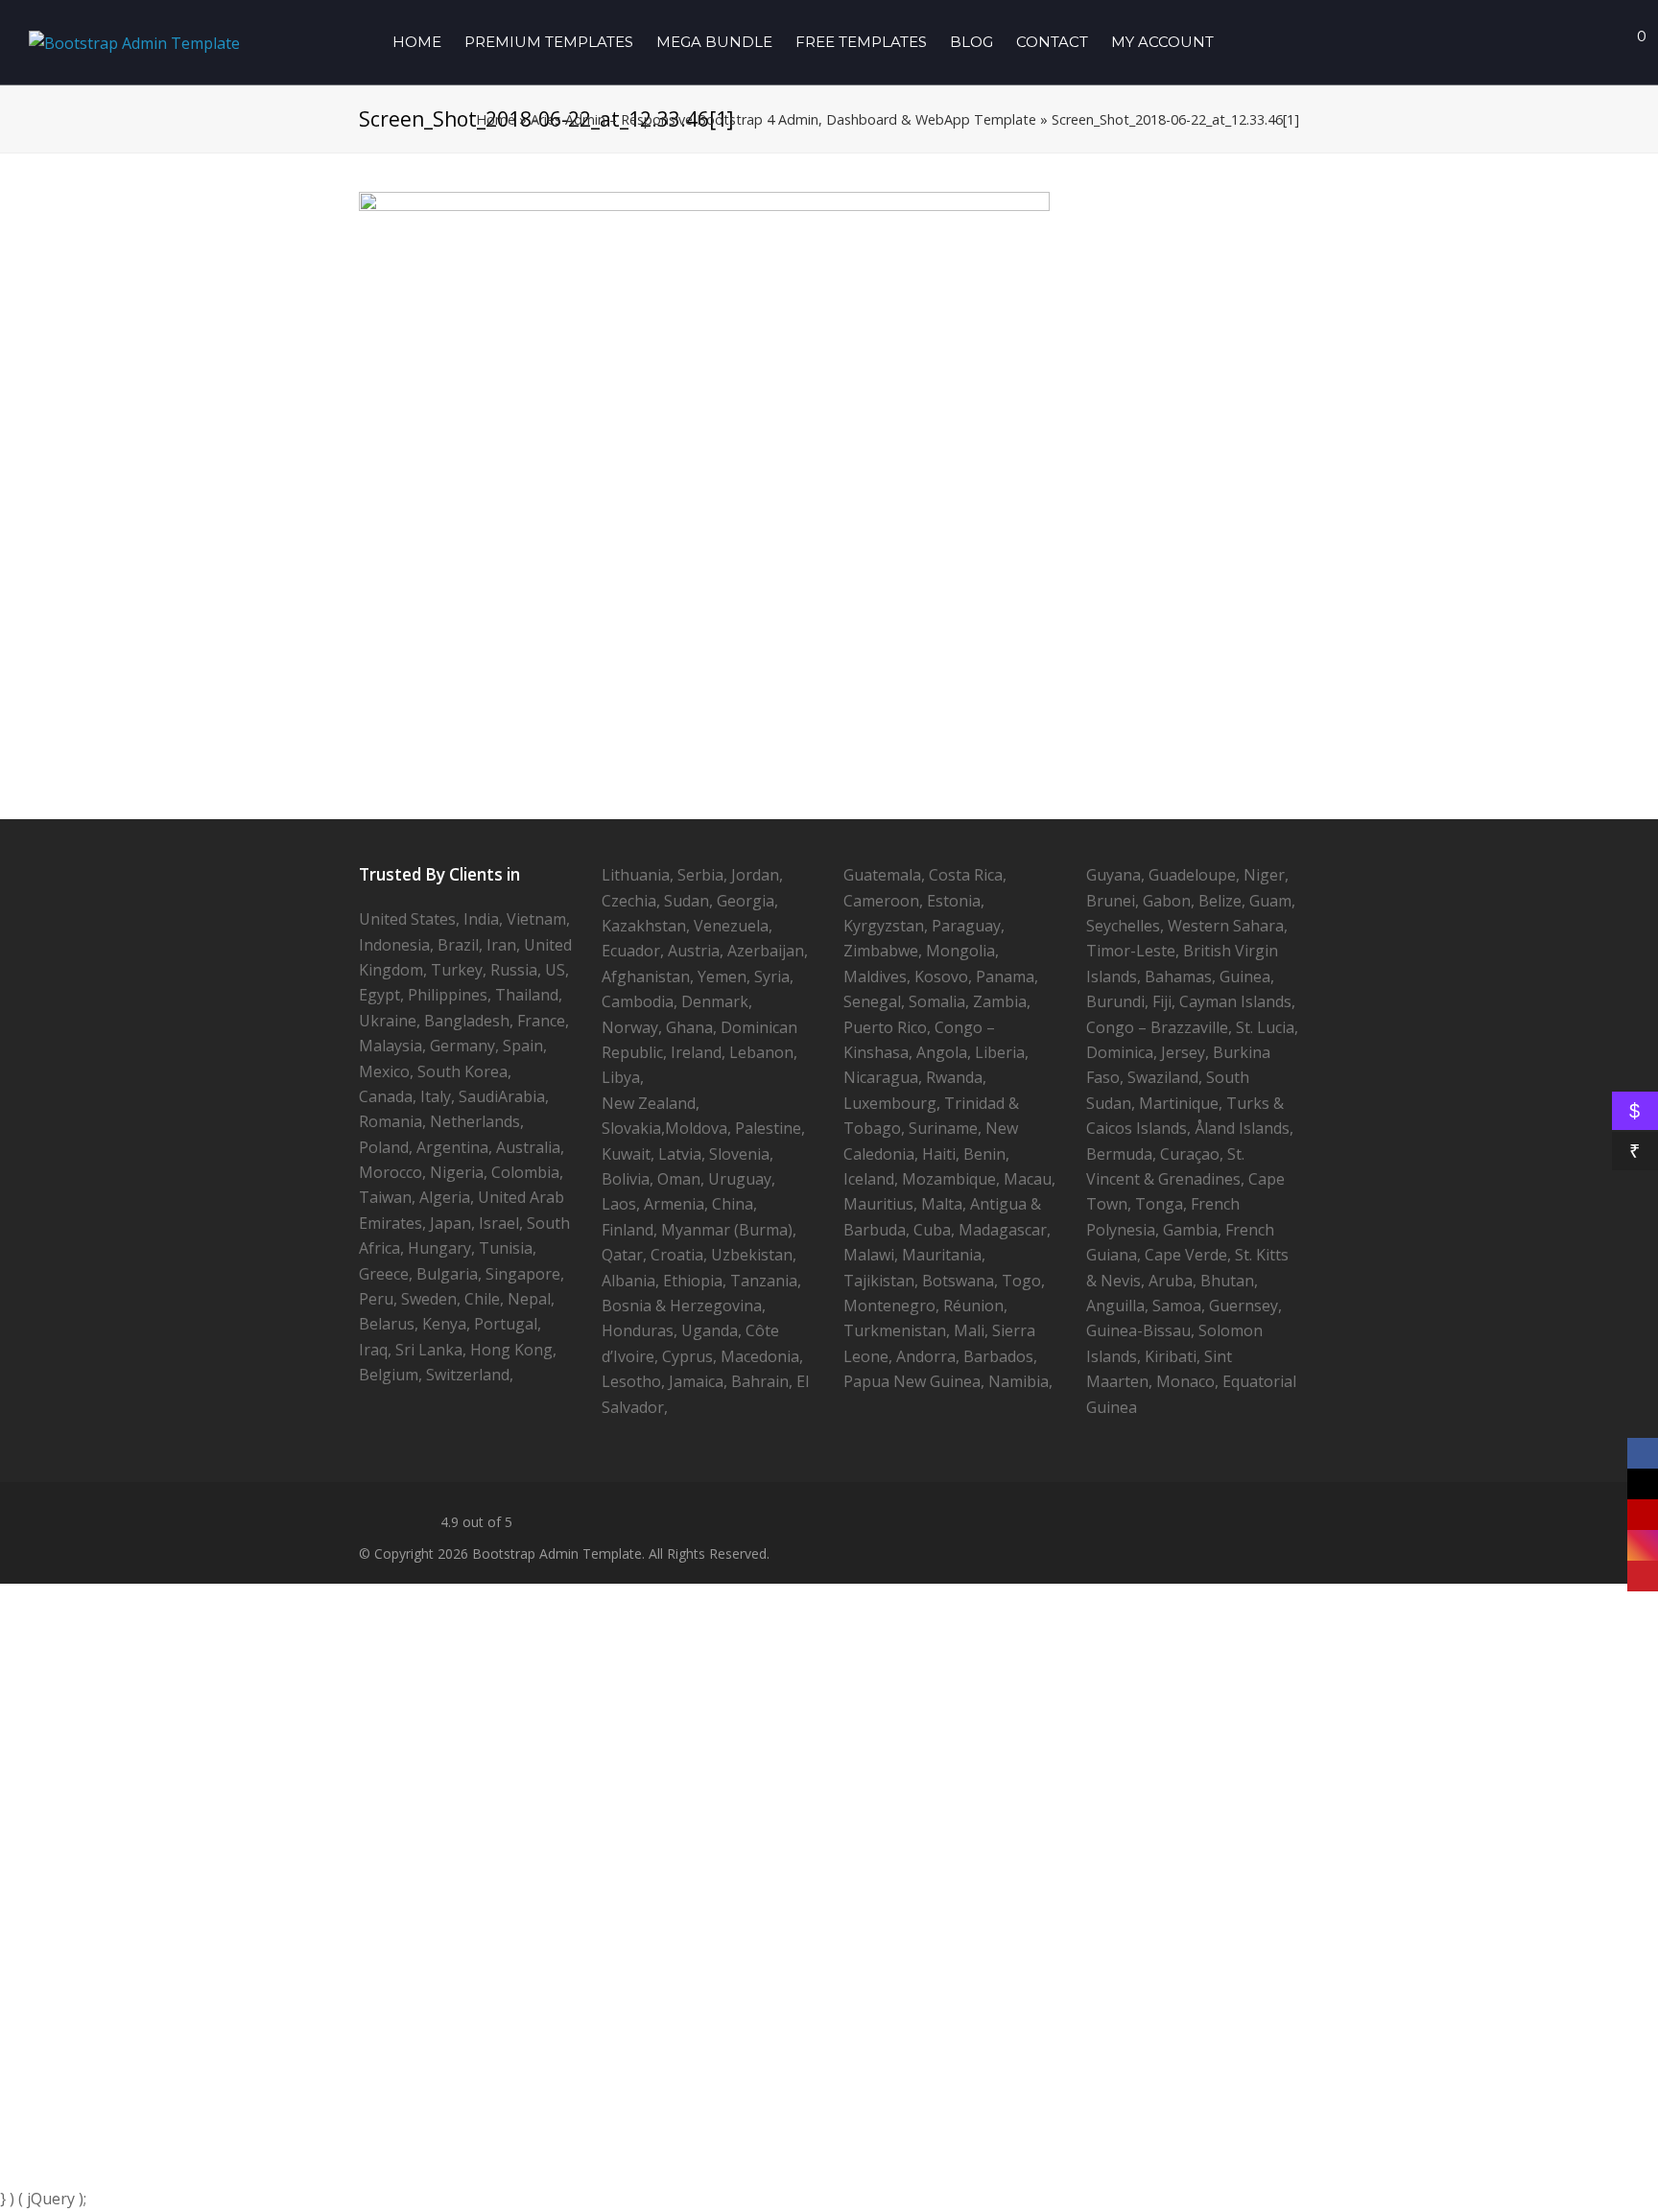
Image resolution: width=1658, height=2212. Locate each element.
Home (496, 119)
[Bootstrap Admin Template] (134, 41)
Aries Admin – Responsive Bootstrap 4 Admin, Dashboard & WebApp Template (783, 119)
